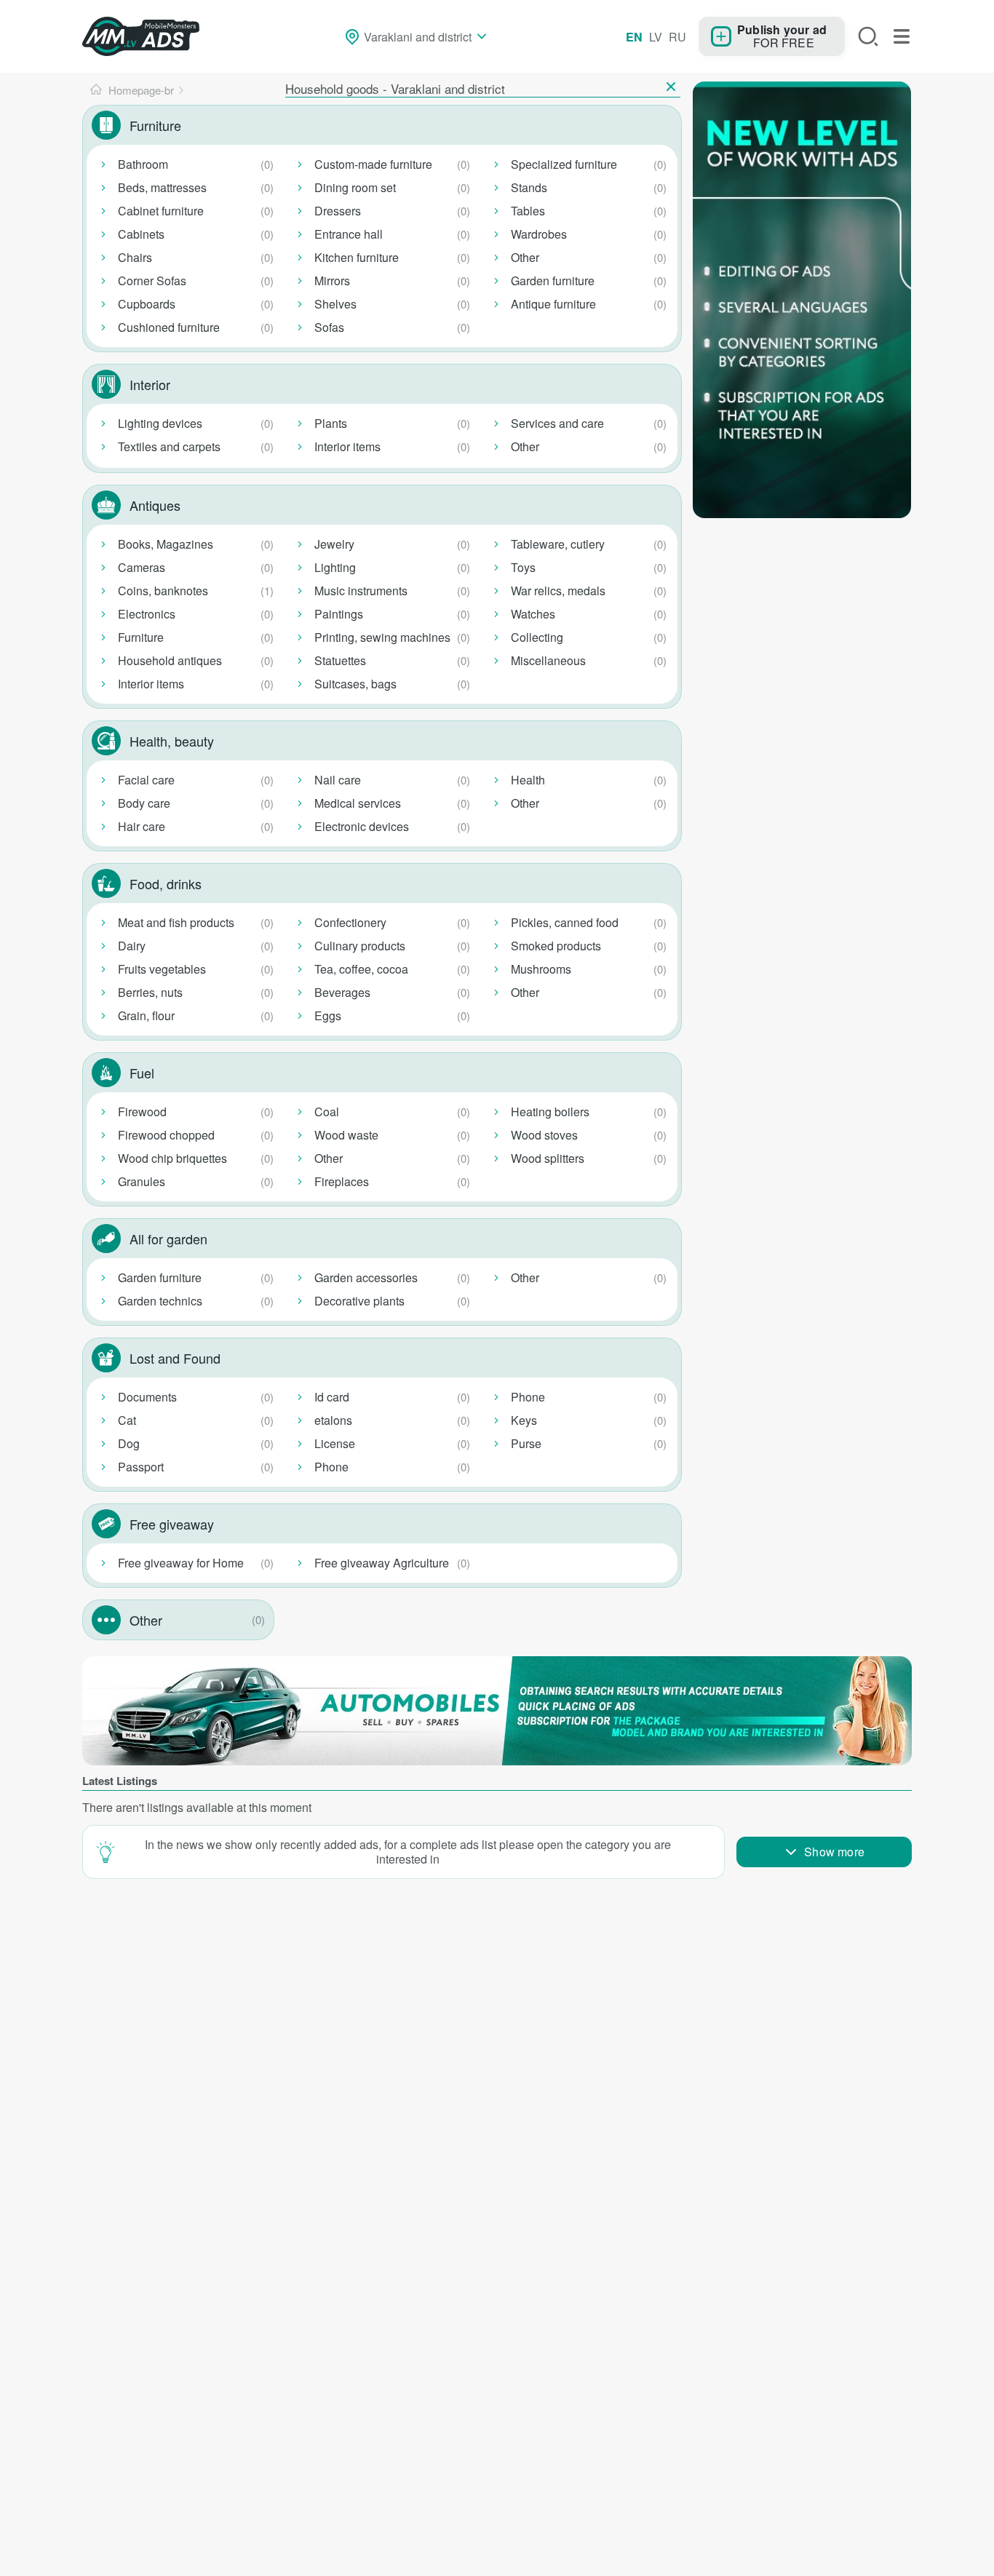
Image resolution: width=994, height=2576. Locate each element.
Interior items (347, 446)
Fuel (142, 1073)
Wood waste (346, 1135)
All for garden (168, 1239)
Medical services (358, 803)
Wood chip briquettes (172, 1158)
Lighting (335, 567)
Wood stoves (544, 1135)
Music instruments (361, 591)
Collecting (537, 637)
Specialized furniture (564, 164)
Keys (524, 1420)
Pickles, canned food (565, 922)
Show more (834, 1852)
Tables (528, 211)
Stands (529, 187)
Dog (129, 1443)
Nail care (338, 780)
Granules (142, 1181)
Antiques (155, 505)
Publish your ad (782, 29)
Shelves (335, 304)
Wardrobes (539, 234)
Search (868, 36)
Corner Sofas (152, 281)
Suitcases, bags (355, 684)
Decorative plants (359, 1301)
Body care (144, 803)
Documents (147, 1397)
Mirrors (332, 281)
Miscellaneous (548, 660)
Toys (523, 567)
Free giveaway (172, 1524)
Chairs (135, 257)
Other (525, 257)
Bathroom (143, 164)
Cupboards (147, 304)
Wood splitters (548, 1158)
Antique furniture (553, 304)
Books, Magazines (166, 544)
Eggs (328, 1015)
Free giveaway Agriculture (382, 1563)
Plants (331, 423)
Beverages (342, 992)
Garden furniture (553, 281)
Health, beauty (172, 741)
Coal (327, 1112)
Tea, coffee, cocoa (361, 969)
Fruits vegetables (162, 969)
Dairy (132, 946)
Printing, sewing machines (382, 637)
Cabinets (141, 234)
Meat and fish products (176, 922)
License (335, 1443)
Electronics (147, 614)
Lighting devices (160, 423)
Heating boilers (550, 1112)
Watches (533, 614)
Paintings (339, 614)
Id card (332, 1397)
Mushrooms (541, 969)
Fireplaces (342, 1181)
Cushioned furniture (169, 327)
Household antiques (170, 660)
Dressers (338, 211)
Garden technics (160, 1301)
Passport (141, 1467)
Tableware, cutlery (558, 544)
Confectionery (350, 922)
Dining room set (355, 187)
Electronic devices (362, 826)
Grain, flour (146, 1015)
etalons (333, 1420)
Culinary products (360, 946)
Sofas (329, 327)
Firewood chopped (166, 1135)
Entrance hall (349, 234)
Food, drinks (166, 883)
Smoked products (556, 946)
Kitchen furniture (357, 257)
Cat (127, 1420)
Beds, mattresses (162, 187)
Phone (331, 1467)
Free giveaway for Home (181, 1563)
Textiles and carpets (169, 446)
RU (677, 37)
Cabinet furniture (161, 211)
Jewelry (334, 544)
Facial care (146, 780)
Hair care (142, 826)
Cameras (142, 567)
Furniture (155, 125)
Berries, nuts (150, 992)
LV (656, 37)
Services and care (557, 423)
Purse (526, 1443)
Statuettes (340, 660)
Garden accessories (366, 1277)
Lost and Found (175, 1358)
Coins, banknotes (163, 591)
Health (528, 780)
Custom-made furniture (373, 164)
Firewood (142, 1112)
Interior (150, 384)
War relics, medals (558, 591)
